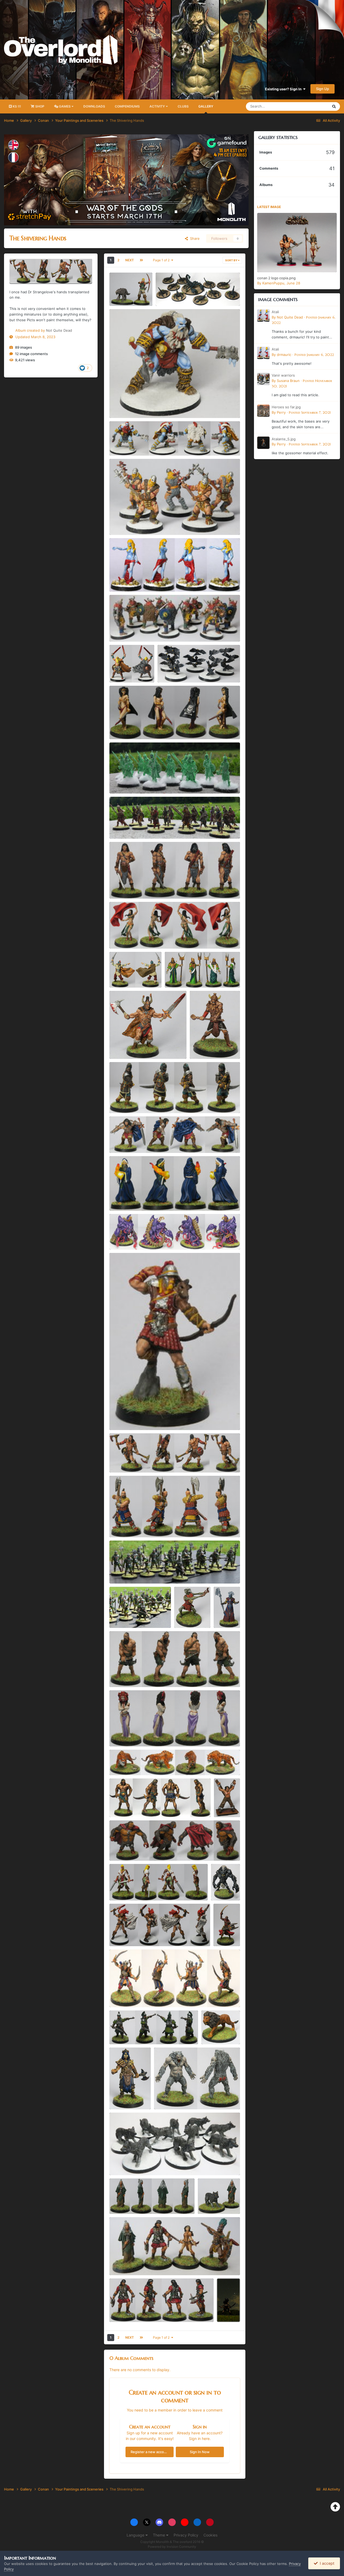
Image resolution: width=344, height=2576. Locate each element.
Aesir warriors (124, 522)
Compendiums (127, 106)
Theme (160, 2535)
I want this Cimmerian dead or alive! (142, 2032)
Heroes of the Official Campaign (140, 2263)
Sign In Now (200, 2452)
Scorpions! (168, 293)
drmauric (284, 355)
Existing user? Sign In (284, 89)
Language (136, 2535)
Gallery (206, 106)
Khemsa (120, 975)
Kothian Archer (125, 1417)
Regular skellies (126, 826)
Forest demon (189, 1610)
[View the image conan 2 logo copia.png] (297, 243)
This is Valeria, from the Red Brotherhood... (149, 1888)
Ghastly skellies (126, 781)
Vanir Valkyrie (124, 1934)
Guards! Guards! (126, 1571)
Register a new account (150, 2452)
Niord (117, 670)
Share (194, 238)
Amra (117, 2309)
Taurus (119, 1674)
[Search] (334, 106)
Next (130, 260)
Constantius (203, 1046)
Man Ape (165, 2097)
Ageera (223, 1928)
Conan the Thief (126, 886)
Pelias (118, 1198)
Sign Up (322, 89)
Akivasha (120, 1734)
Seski (117, 405)
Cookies (210, 2535)
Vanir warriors (124, 629)
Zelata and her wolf (217, 2201)
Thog (117, 1237)
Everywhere (312, 106)
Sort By (232, 260)
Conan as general (127, 1140)
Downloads (94, 106)
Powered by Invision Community (172, 2547)
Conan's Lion (216, 2032)
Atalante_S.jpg (284, 439)
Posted (314, 355)
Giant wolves (124, 2163)
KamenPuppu (273, 283)
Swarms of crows (175, 670)
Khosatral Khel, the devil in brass (140, 1805)
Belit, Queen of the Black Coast (139, 727)
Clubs (183, 106)
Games (65, 106)
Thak (117, 1848)
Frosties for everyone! (131, 1763)
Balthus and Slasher (129, 293)
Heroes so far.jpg (286, 407)
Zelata (118, 2201)
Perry (281, 412)
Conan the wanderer (130, 1460)
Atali (117, 579)
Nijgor (118, 443)
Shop (39, 106)
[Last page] (141, 260)
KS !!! (16, 106)
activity (158, 106)
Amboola (120, 1101)
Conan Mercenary (128, 1046)
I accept (326, 2563)
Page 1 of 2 (162, 260)
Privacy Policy (186, 2535)
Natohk (174, 975)
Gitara (118, 936)
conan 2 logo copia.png (276, 278)
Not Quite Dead (59, 330)
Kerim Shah (122, 1995)
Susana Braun (288, 381)
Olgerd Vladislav (126, 1525)
